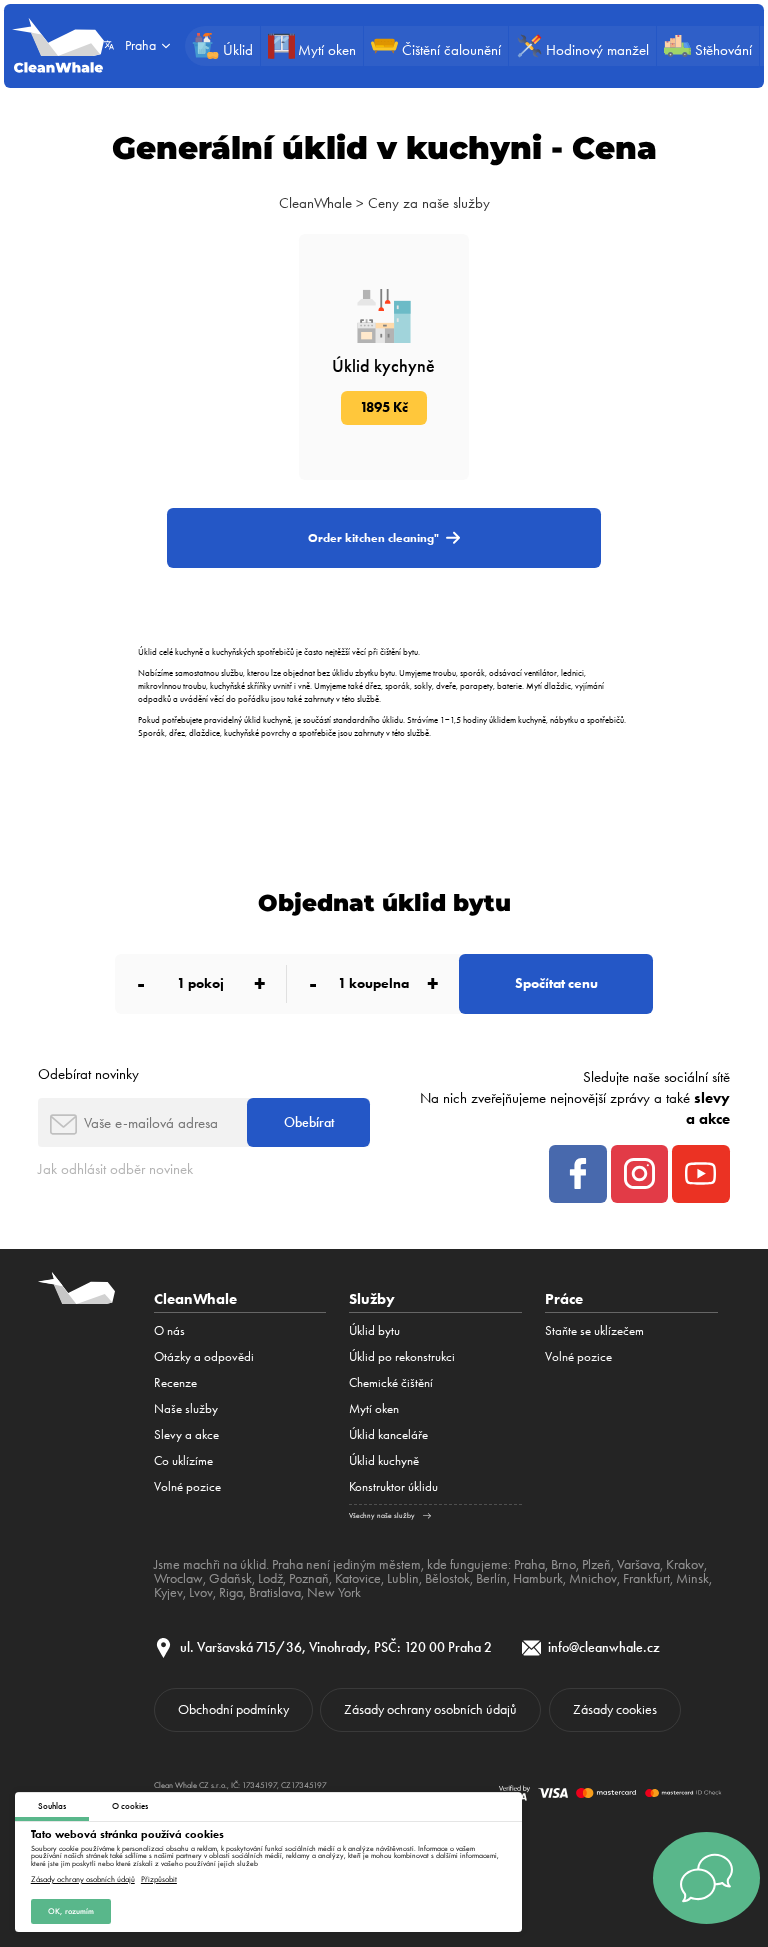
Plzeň (596, 1564)
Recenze (175, 1382)
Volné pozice (187, 1486)
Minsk (692, 1578)
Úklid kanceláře (388, 1434)
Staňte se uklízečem (594, 1330)
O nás (169, 1330)
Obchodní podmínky (233, 1709)
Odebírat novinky (88, 1074)
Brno (563, 1564)
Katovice (358, 1578)
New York (334, 1592)
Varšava (638, 1564)
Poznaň (309, 1578)
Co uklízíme (183, 1460)
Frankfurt (646, 1578)
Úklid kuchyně (384, 1460)
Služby (372, 1298)
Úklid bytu (374, 1330)
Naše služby (186, 1408)
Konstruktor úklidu (393, 1486)
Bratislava (275, 1592)
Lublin (403, 1578)
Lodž (270, 1578)
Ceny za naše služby (429, 203)
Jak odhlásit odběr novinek (115, 1169)
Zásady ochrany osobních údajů (83, 1879)
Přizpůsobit (159, 1879)
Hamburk (538, 1578)
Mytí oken (374, 1408)
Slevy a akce (186, 1434)
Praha (529, 1564)
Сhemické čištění (391, 1382)
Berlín (491, 1578)
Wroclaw (178, 1578)
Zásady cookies (615, 1709)
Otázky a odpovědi (204, 1356)
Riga (231, 1592)
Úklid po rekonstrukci (402, 1356)
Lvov (201, 1592)
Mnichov (593, 1578)
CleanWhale (315, 203)
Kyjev (168, 1592)
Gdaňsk (230, 1578)
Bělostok (447, 1578)
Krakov (685, 1564)
